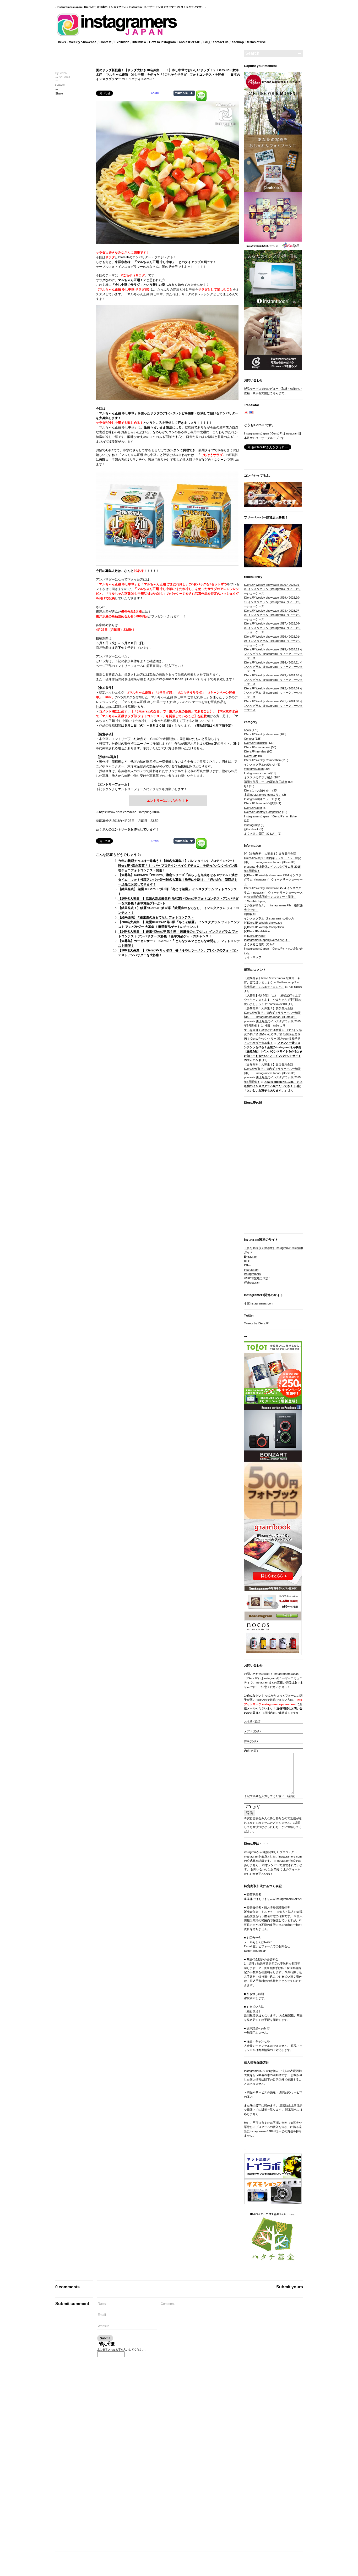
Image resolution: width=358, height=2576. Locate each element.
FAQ (207, 42)
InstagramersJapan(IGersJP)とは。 (267, 940)
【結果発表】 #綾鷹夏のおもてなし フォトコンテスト (156, 917)
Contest (105, 42)
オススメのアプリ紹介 (258, 777)
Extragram (251, 1257)
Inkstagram (251, 1270)
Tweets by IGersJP (256, 1323)
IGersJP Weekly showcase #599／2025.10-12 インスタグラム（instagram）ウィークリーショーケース (272, 602)
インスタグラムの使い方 (260, 765)
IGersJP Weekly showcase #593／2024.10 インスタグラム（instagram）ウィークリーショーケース (273, 680)
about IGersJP (190, 42)
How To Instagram (162, 42)
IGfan (248, 1265)
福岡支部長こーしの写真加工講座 (266, 782)
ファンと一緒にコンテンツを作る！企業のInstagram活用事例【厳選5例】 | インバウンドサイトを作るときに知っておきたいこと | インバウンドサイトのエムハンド (273, 1051)
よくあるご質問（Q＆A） (261, 834)
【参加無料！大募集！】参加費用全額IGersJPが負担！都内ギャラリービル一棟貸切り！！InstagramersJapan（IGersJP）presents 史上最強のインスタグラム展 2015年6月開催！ (272, 862)
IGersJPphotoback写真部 (260, 803)
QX (246, 786)
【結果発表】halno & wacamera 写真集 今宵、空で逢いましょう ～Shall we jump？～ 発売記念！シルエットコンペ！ (272, 982)
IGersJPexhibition (258, 931)
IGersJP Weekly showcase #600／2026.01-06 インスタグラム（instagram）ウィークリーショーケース (272, 589)
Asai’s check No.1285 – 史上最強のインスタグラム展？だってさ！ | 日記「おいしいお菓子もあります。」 (273, 1086)
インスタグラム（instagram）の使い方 (269, 918)
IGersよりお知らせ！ (258, 790)
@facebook (251, 829)
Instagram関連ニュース (259, 799)
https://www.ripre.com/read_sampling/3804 (129, 812)
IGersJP (124, 257)
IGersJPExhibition (255, 743)
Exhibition (122, 42)
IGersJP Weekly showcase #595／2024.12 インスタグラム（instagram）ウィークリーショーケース (273, 654)
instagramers (252, 1274)
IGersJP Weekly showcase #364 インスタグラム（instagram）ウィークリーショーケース (273, 880)
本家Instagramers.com (259, 1303)
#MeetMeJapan (254, 769)
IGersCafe (251, 756)
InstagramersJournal (257, 773)
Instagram (103, 707)
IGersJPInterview (255, 751)
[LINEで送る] (201, 93)
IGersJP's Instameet (257, 747)
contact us (221, 42)
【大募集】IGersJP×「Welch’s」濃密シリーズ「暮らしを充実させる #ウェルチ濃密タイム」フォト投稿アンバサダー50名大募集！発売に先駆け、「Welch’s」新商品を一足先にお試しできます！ (178, 880)
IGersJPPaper (256, 936)
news (62, 42)
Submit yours (290, 2287)
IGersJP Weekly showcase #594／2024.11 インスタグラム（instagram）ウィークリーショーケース (273, 667)
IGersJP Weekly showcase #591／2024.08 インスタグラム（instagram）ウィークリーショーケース (273, 706)
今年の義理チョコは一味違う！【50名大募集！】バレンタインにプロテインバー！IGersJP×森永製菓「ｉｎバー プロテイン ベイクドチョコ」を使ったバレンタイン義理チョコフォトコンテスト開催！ (178, 866)
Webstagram (252, 1283)
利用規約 (250, 914)
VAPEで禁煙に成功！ (258, 1278)
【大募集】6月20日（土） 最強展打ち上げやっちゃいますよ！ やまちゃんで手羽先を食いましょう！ (273, 1000)
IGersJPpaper (253, 808)
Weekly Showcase (83, 42)
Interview (139, 42)
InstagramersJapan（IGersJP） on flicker (271, 816)
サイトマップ (253, 957)
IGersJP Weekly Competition (262, 760)
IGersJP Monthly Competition (263, 812)
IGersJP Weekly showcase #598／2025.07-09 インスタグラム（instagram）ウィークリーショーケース (272, 615)
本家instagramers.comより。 (263, 795)
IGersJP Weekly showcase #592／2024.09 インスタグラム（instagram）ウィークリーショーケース (273, 693)
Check (155, 93)
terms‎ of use (256, 42)
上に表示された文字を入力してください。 (122, 2349)
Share (59, 93)
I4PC (247, 1261)
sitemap (238, 42)
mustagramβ (252, 825)
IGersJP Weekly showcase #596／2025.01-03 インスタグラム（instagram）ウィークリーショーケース (272, 641)
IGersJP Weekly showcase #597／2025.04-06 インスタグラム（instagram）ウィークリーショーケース (272, 628)
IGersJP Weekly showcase (261, 734)
